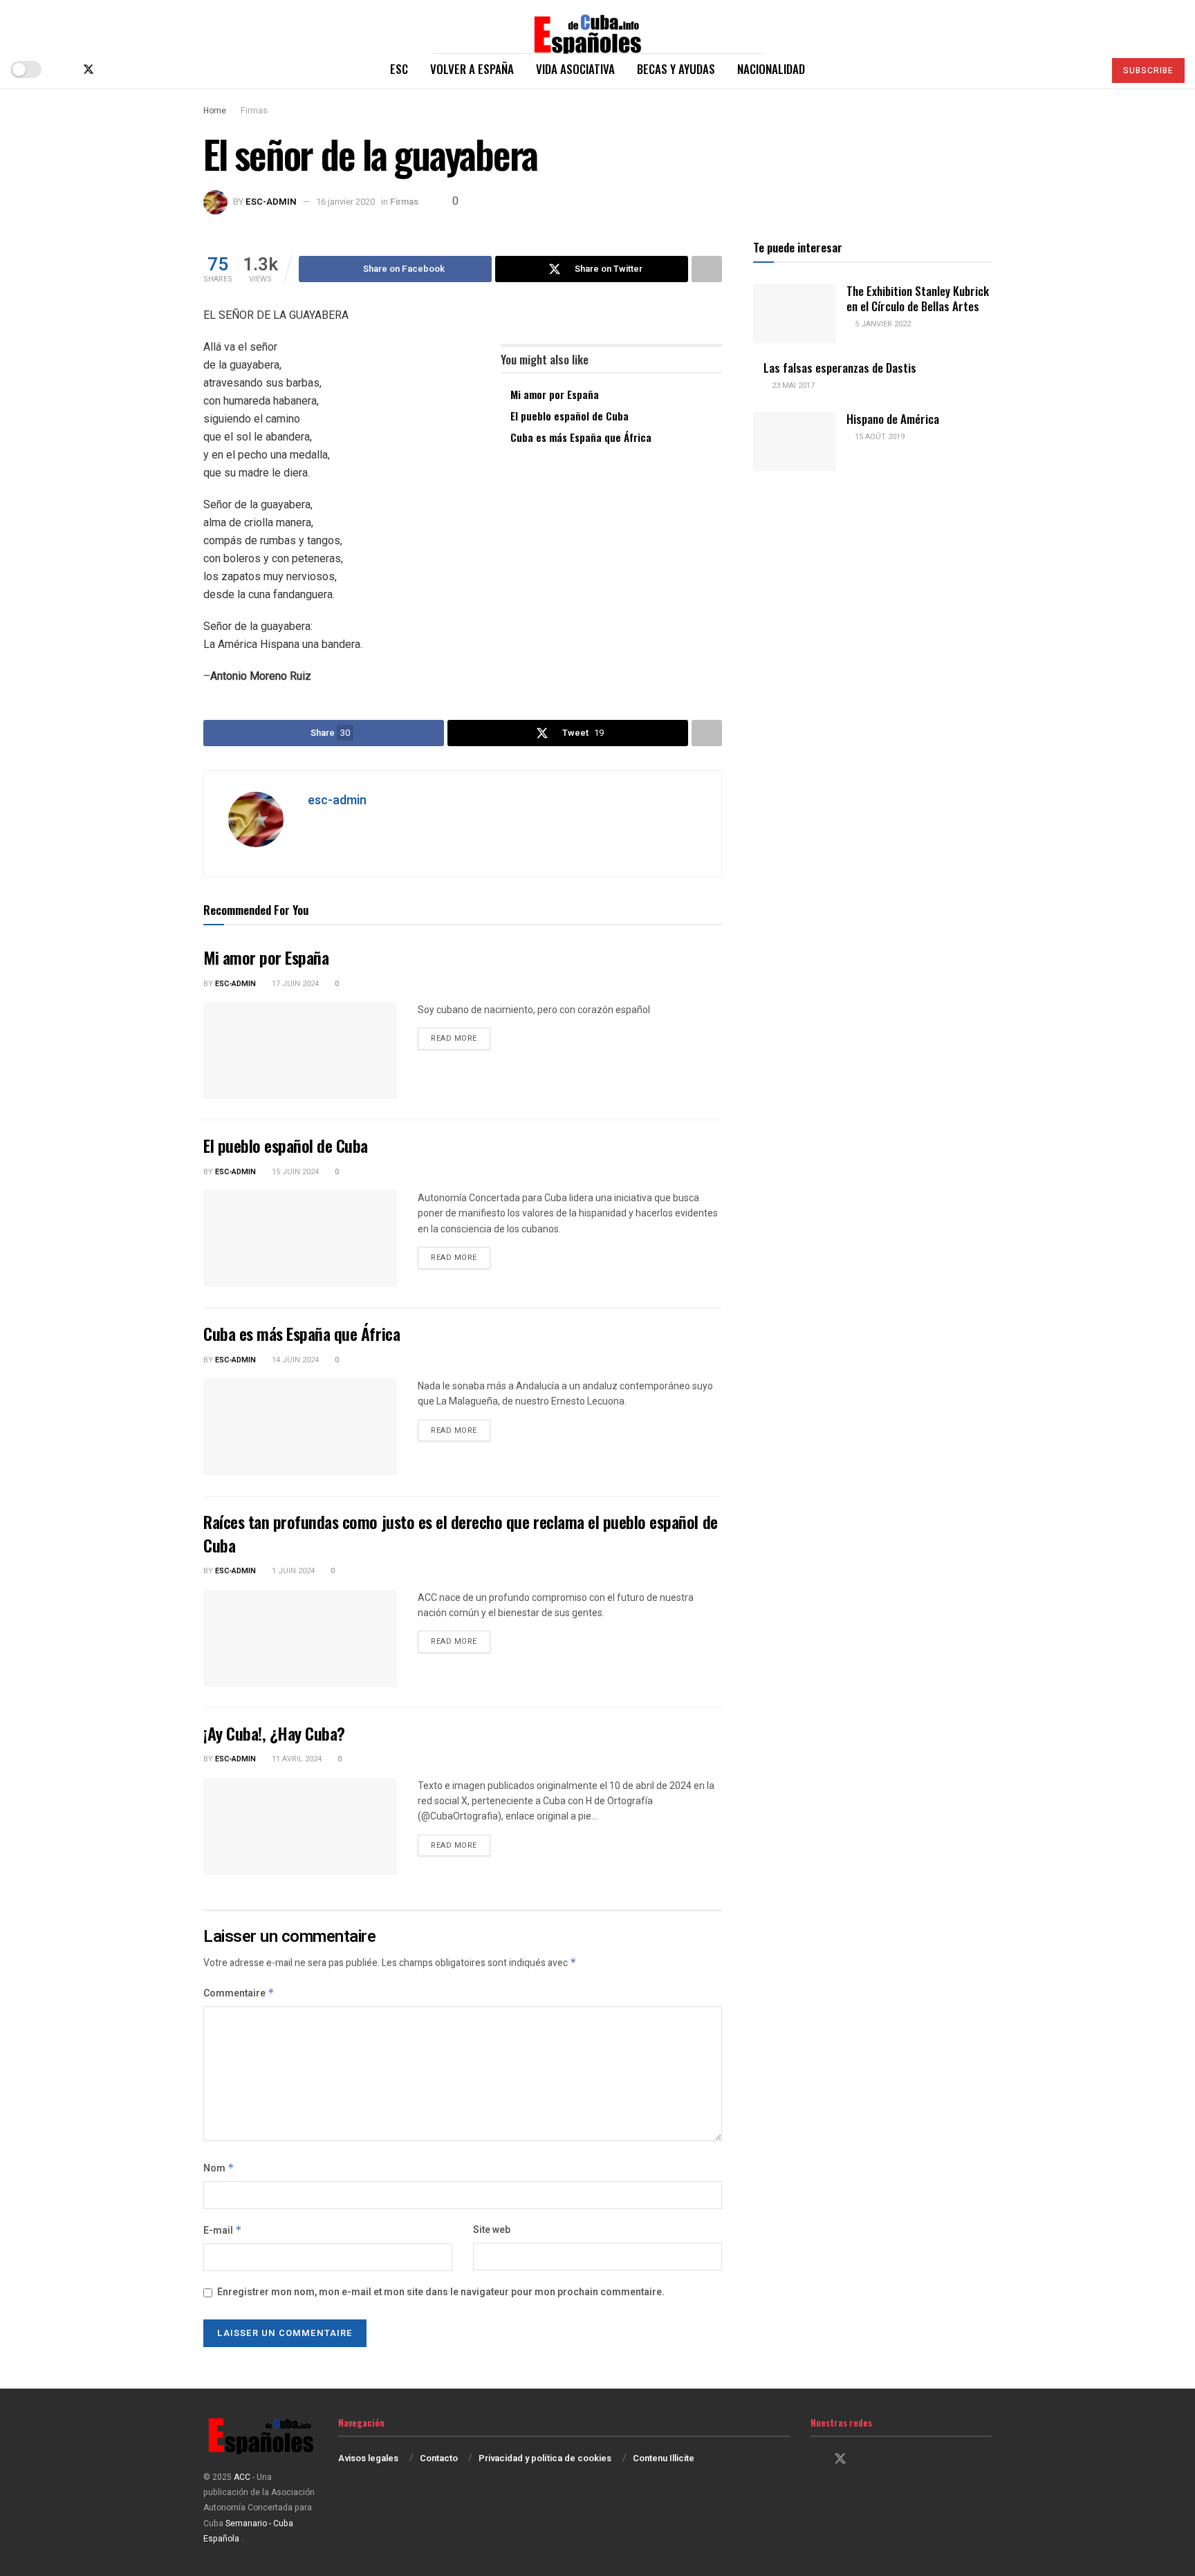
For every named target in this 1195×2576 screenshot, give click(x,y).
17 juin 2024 (294, 984)
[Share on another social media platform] (707, 269)
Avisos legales (368, 2458)
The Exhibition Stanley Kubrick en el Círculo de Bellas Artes (918, 298)
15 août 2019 (879, 437)
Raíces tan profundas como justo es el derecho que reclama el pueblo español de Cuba (461, 1533)
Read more (461, 1038)
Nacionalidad (771, 69)
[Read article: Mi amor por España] (300, 1050)
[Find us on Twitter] (89, 70)
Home (215, 111)
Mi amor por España (555, 394)
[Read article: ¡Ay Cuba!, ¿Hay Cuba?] (300, 1826)
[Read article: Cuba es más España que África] (300, 1427)
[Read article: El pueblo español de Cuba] (300, 1239)
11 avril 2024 (296, 1759)
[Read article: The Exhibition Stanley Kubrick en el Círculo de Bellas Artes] (795, 313)
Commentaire (239, 1993)
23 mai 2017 (792, 386)
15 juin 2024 (294, 1172)
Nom (219, 2168)
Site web (492, 2230)
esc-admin (271, 202)
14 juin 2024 (294, 1360)
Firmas (254, 111)
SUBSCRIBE (1148, 71)
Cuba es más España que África (581, 437)
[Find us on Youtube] (134, 70)
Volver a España (472, 69)
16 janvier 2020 (345, 202)
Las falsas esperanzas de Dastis (840, 368)
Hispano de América (893, 419)
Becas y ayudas (676, 69)
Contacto (439, 2458)
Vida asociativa (575, 69)
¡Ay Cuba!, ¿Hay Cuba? (274, 1733)
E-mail (223, 2231)
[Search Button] (1087, 69)
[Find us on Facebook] (65, 70)
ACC (242, 2477)
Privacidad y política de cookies (545, 2458)
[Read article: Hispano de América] (795, 441)
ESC (399, 69)
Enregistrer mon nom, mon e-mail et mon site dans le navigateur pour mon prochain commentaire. (441, 2292)
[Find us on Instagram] (112, 70)
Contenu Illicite (664, 2458)
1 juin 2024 (292, 1571)
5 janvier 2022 (882, 324)
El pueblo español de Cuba (569, 416)
